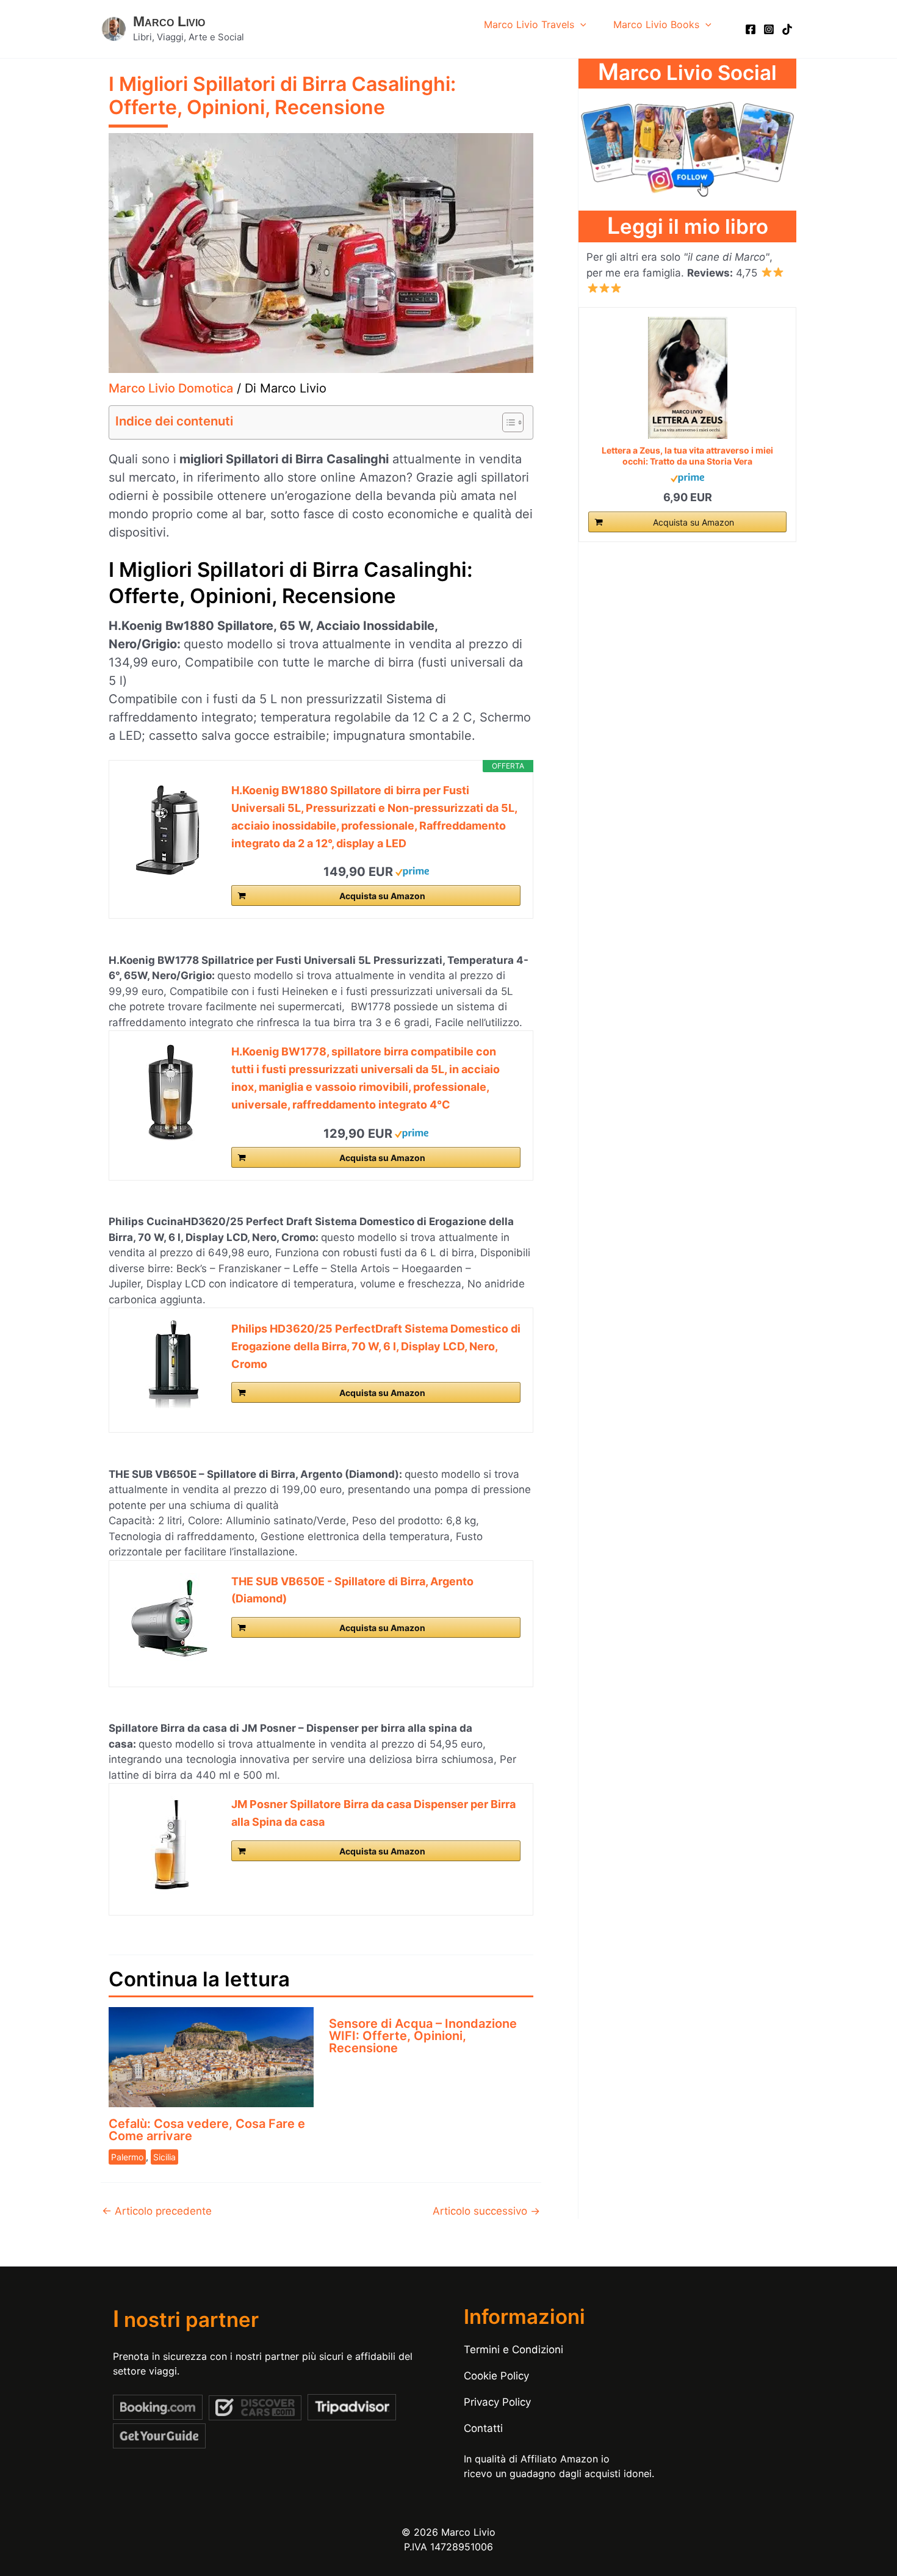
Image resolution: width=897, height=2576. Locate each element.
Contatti (483, 2428)
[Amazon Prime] (412, 871)
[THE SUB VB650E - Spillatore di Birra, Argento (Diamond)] (170, 1619)
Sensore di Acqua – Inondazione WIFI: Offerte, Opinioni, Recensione (423, 2036)
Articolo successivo (486, 2211)
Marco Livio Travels (529, 24)
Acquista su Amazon (382, 896)
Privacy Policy (497, 2402)
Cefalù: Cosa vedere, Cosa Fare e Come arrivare (207, 2130)
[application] (580, 24)
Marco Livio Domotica (171, 388)
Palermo (127, 2157)
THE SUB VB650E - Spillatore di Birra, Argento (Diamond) (352, 1590)
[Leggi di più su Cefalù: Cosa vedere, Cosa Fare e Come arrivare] (211, 2056)
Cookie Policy (496, 2376)
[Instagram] (769, 29)
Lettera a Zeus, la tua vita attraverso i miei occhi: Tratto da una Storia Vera (687, 456)
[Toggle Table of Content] (507, 422)
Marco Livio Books (656, 24)
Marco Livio (169, 21)
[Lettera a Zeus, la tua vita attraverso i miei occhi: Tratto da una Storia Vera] (687, 378)
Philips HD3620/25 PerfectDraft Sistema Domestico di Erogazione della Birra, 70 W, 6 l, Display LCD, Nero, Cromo (376, 1346)
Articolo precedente (157, 2211)
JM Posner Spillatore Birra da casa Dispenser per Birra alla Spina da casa (373, 1813)
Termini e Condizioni (513, 2350)
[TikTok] (787, 29)
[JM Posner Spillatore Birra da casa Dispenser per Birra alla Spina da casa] (170, 1845)
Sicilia (164, 2157)
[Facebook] (751, 29)
